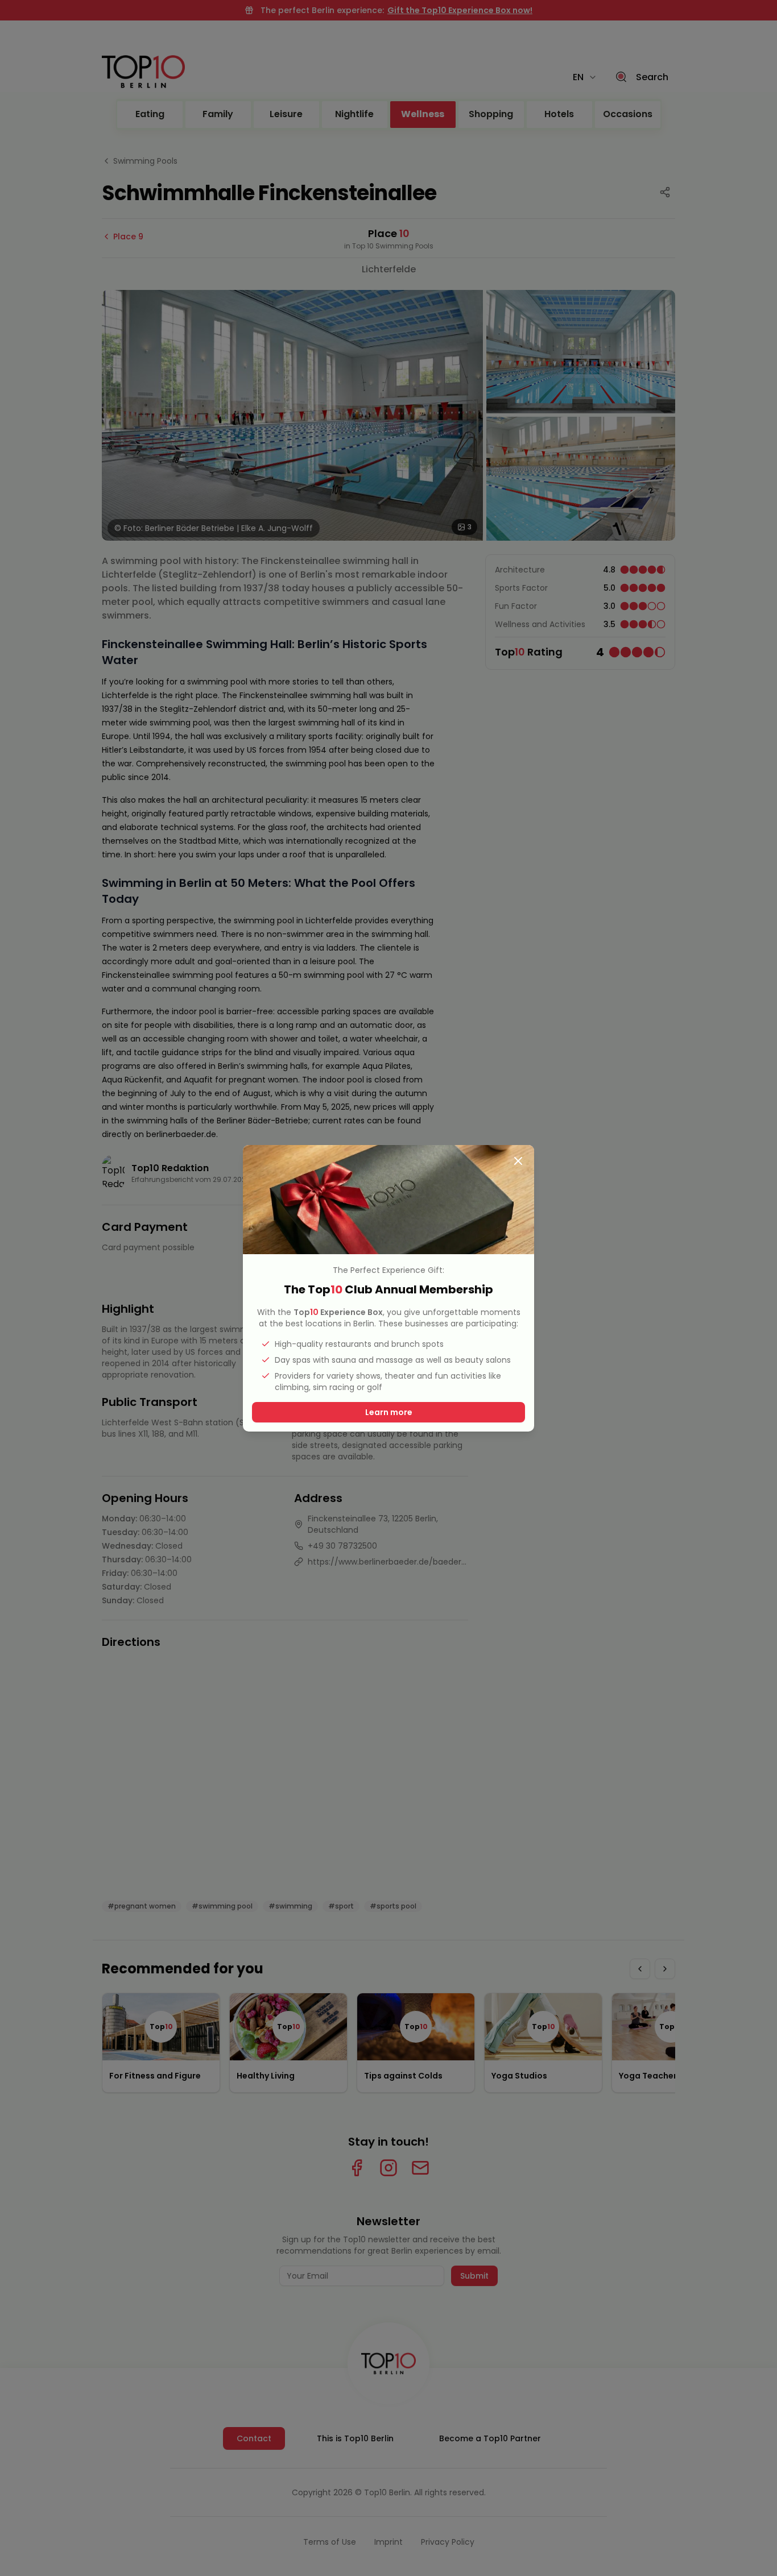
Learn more (389, 1412)
